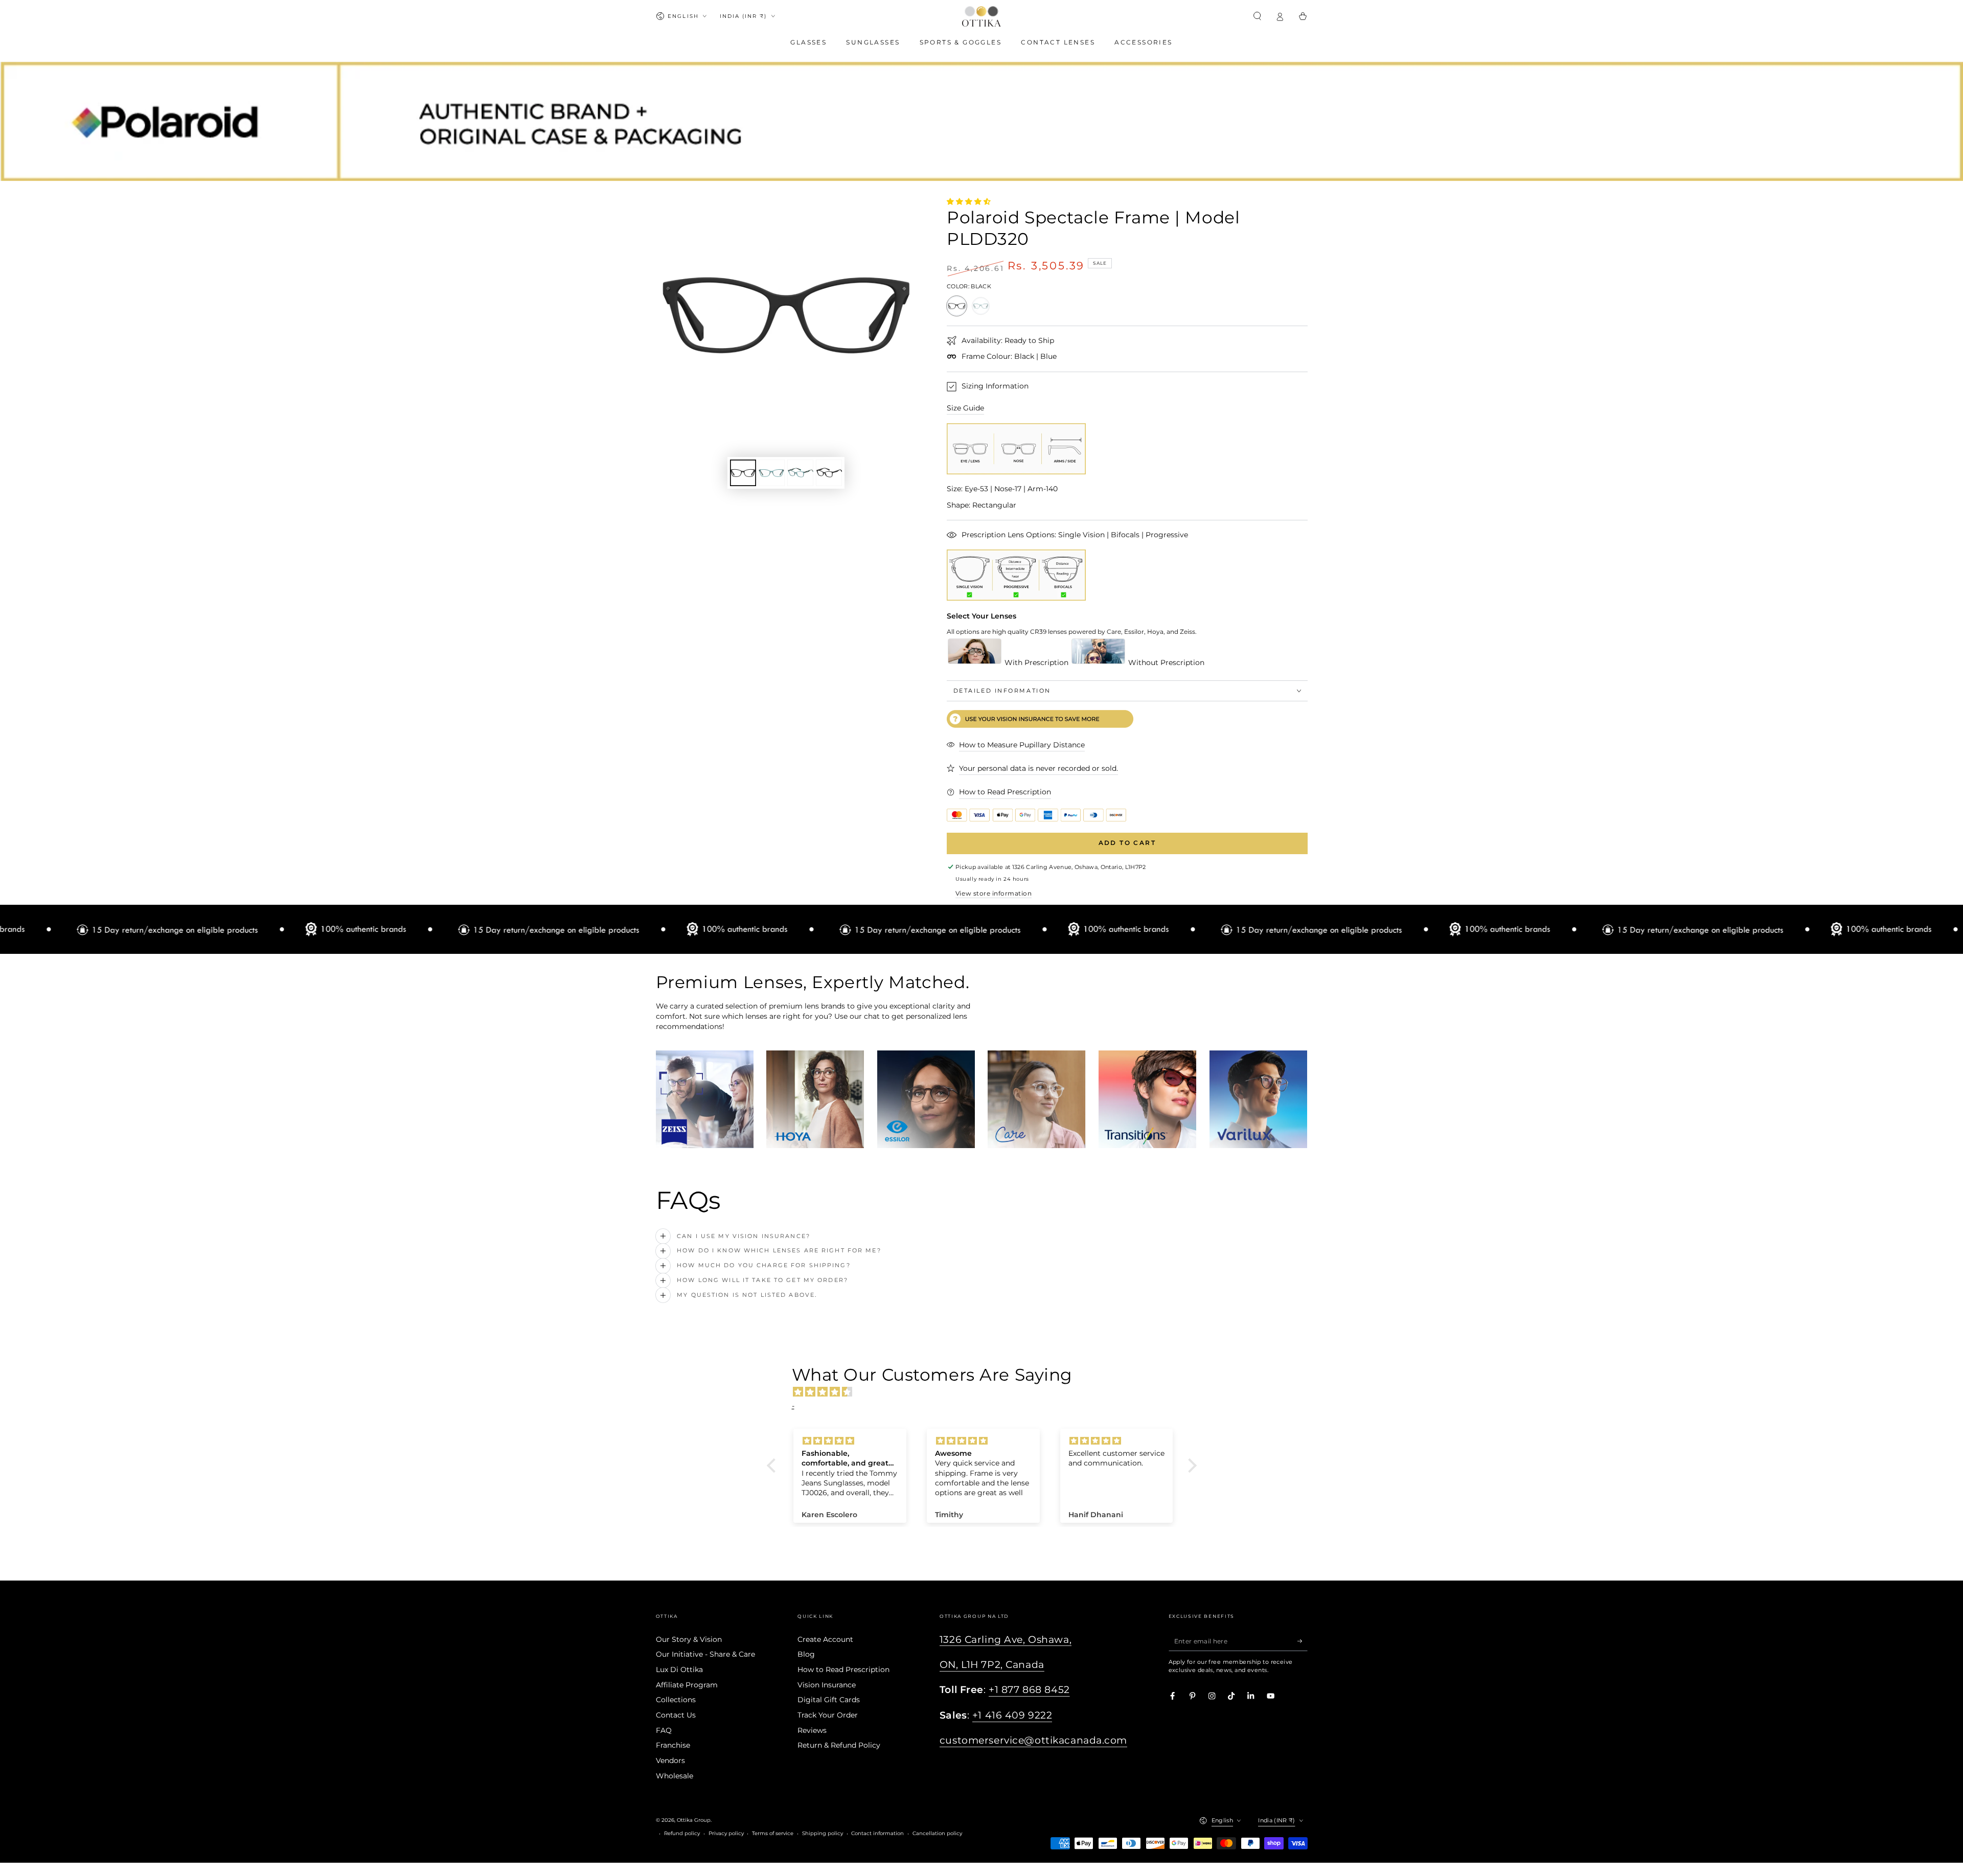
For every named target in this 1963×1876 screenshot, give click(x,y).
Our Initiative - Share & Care (705, 1654)
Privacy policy (726, 1833)
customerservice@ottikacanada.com (1033, 1740)
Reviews (812, 1730)
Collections (676, 1700)
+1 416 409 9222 (1012, 1715)
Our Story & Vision (689, 1639)
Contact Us (676, 1715)
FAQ (664, 1730)
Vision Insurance (827, 1685)
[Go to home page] (981, 16)
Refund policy (682, 1833)
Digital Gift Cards (829, 1700)
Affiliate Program (687, 1685)
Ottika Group (694, 1820)
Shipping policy (823, 1833)
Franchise (673, 1745)
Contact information (877, 1833)
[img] (987, 1392)
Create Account (825, 1639)
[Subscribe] (1303, 1641)
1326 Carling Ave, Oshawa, (1006, 1640)
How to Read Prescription (843, 1669)
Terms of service (773, 1833)
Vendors (670, 1760)
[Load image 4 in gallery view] (829, 473)
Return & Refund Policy (839, 1745)
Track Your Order (828, 1715)
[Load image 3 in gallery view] (800, 473)
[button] (1258, 16)
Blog (806, 1654)
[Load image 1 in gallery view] (743, 473)
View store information (994, 893)
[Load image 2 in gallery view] (772, 473)
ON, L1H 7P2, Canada (992, 1665)
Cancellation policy (937, 1833)
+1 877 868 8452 (1029, 1690)
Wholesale (675, 1776)
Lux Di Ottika (679, 1669)
